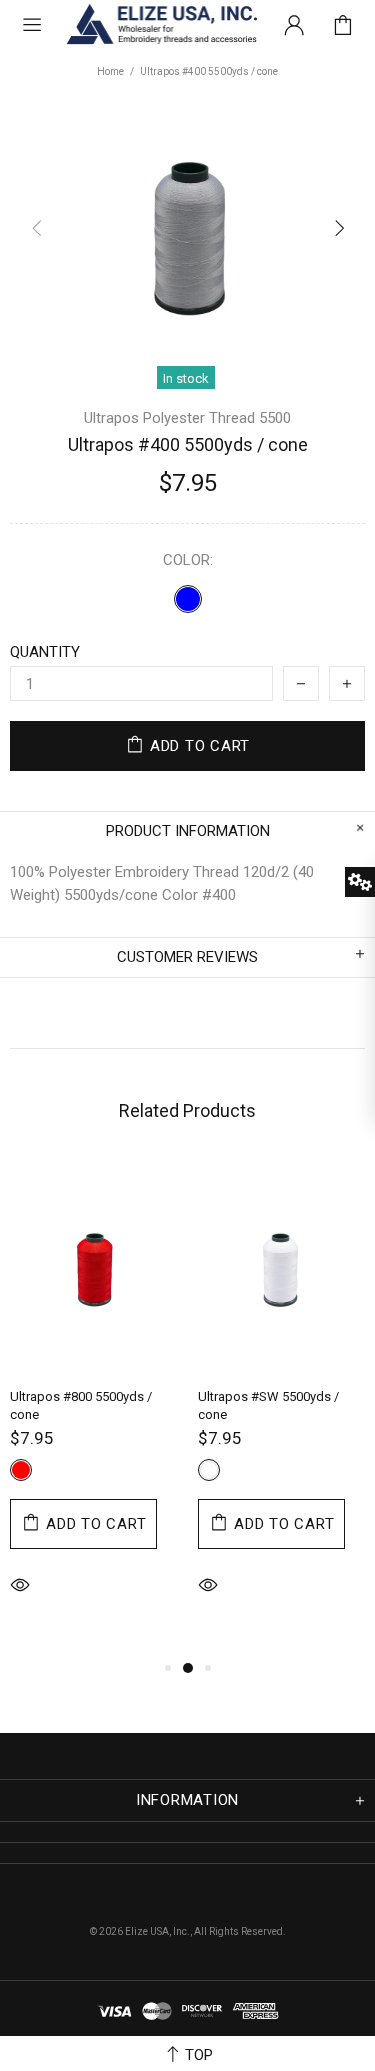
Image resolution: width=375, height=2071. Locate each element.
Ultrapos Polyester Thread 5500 (187, 418)
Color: (188, 560)
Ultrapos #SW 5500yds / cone (268, 1405)
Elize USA (160, 25)
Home (110, 71)
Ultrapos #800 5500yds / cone (81, 1405)
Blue (188, 599)
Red (21, 1470)
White (209, 1470)
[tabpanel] (94, 1407)
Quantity (45, 652)
